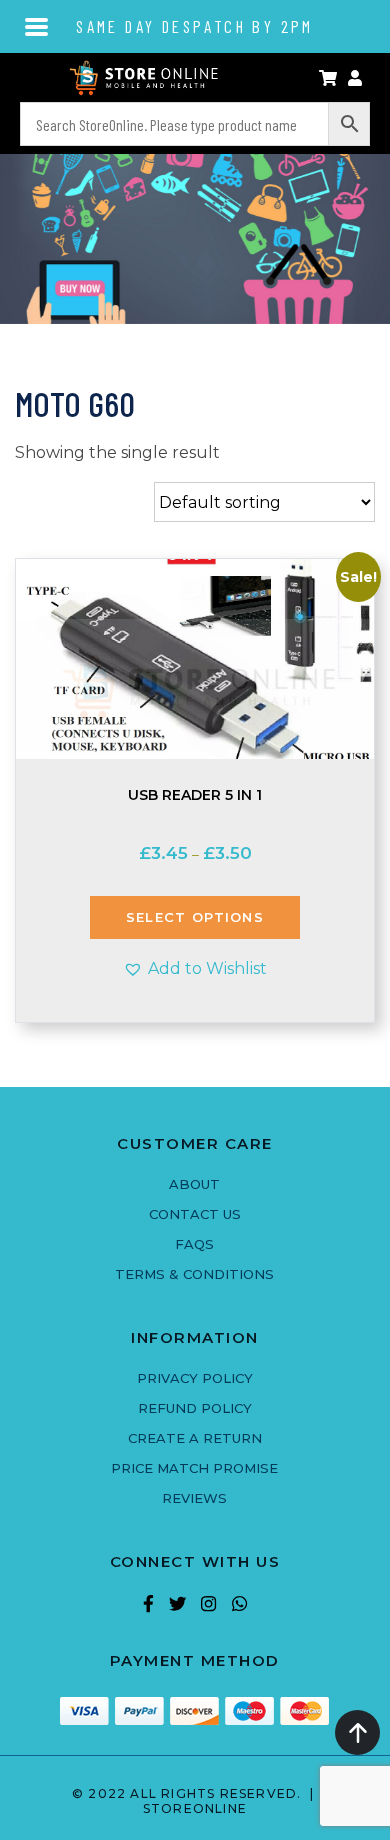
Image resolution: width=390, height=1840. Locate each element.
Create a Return (195, 1438)
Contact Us (195, 1214)
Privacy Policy (195, 1378)
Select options (195, 917)
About (194, 1184)
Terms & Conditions (194, 1274)
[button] (195, 968)
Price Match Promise (194, 1468)
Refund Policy (195, 1408)
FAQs (194, 1244)
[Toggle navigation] (37, 25)
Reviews (194, 1498)
